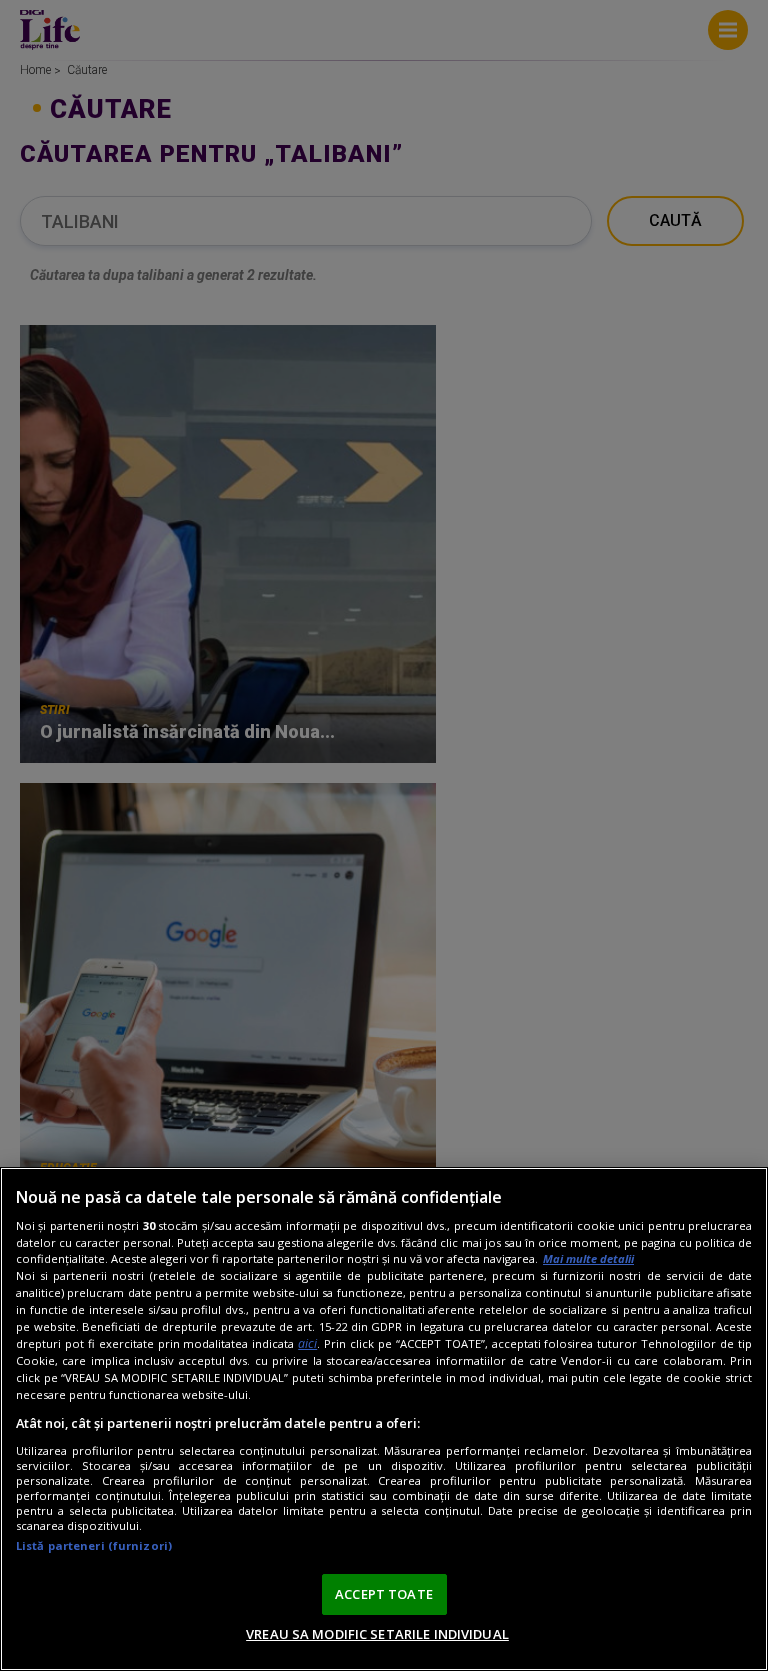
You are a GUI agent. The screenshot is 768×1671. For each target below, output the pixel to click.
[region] (384, 1419)
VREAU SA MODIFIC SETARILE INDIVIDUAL (377, 1634)
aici (307, 1343)
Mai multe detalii (588, 1258)
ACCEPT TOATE (384, 1594)
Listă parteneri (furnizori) (94, 1545)
